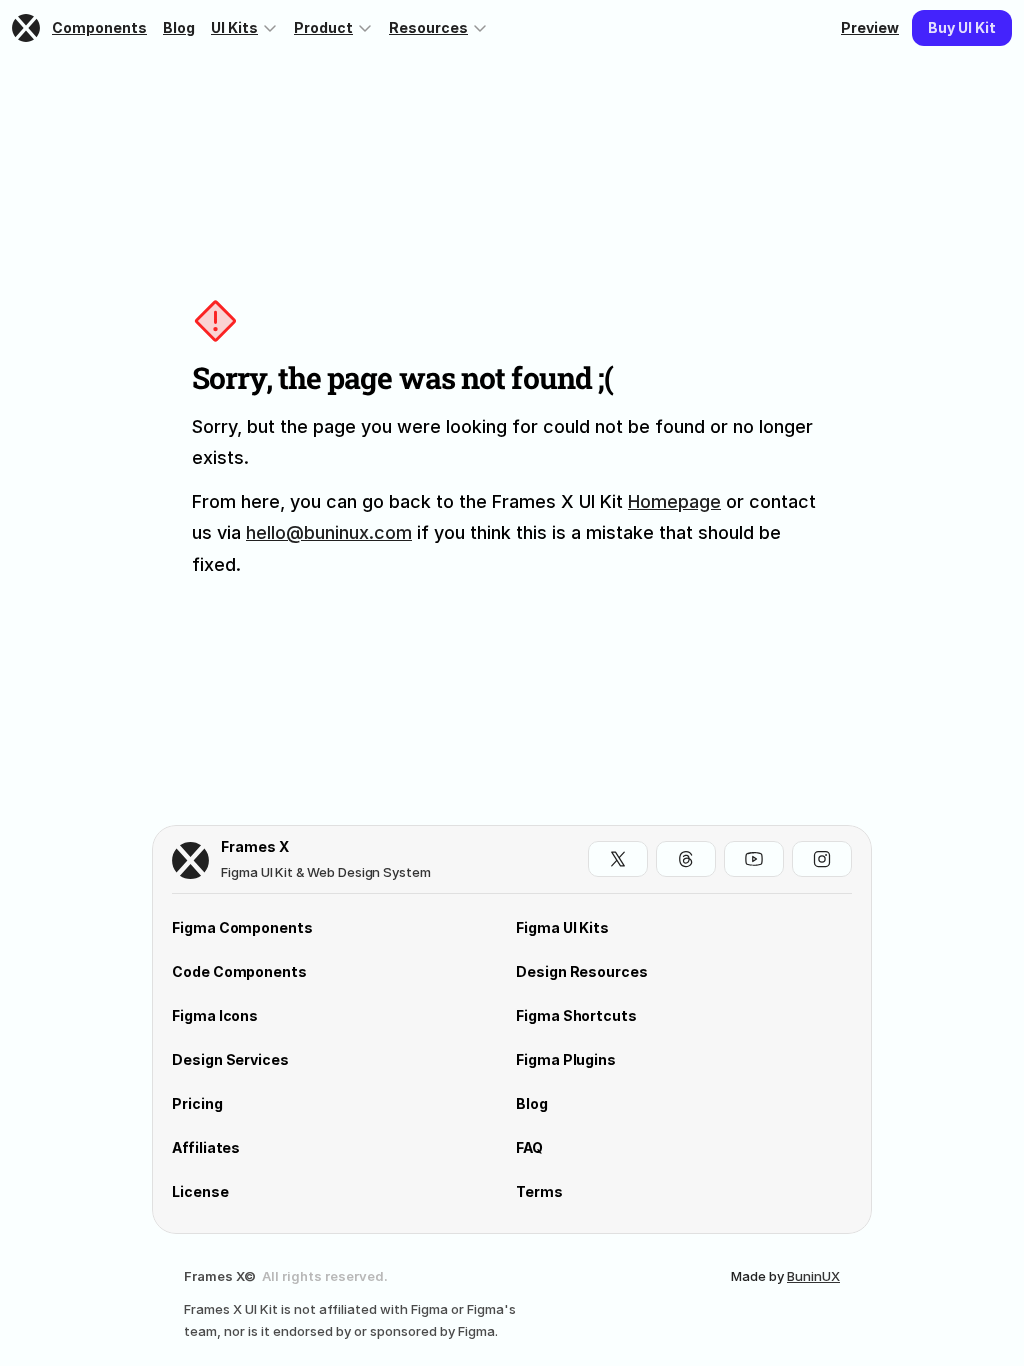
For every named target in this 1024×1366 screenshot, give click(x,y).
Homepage (674, 501)
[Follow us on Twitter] (618, 859)
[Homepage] (28, 28)
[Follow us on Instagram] (822, 859)
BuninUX (813, 1276)
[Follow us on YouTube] (754, 859)
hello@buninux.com (329, 532)
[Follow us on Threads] (686, 859)
